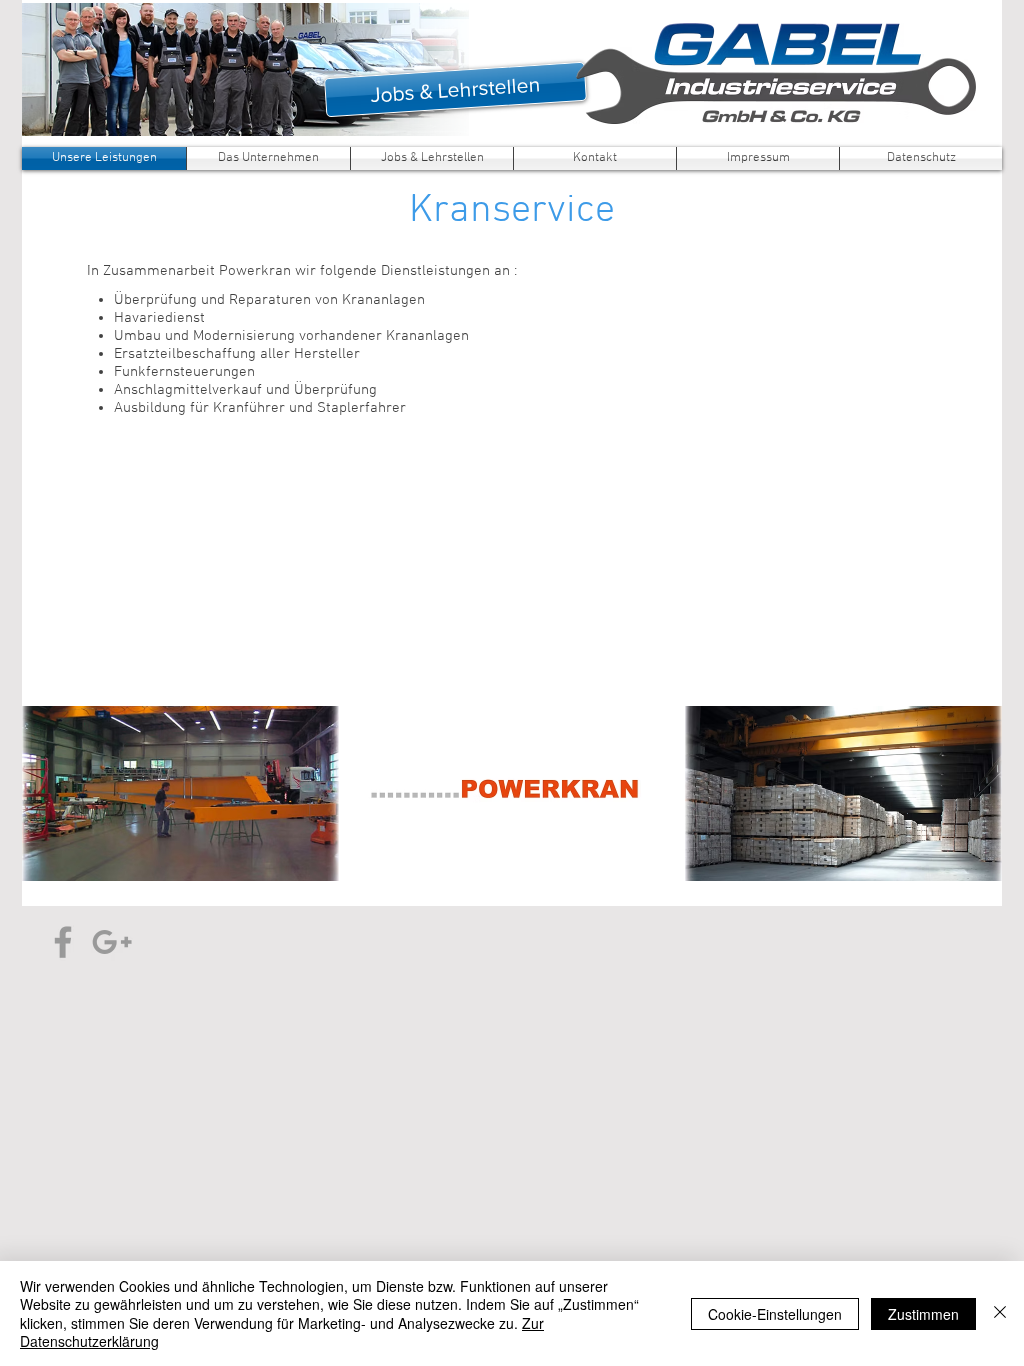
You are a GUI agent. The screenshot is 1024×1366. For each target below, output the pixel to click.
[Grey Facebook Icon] (63, 942)
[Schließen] (1000, 1313)
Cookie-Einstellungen (775, 1314)
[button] (180, 793)
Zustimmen (923, 1314)
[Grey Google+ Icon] (112, 942)
